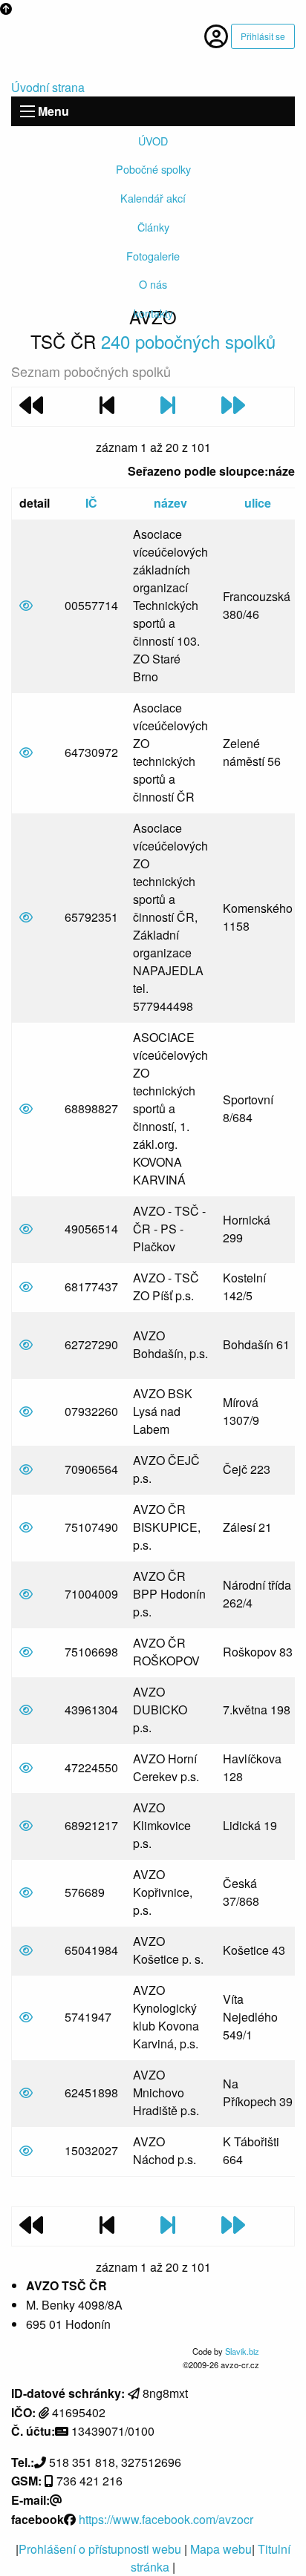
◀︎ (33, 349)
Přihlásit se (263, 36)
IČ (91, 503)
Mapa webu (221, 2549)
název (170, 503)
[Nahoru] (6, 9)
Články (153, 227)
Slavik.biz (242, 2351)
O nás (153, 284)
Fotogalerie (153, 256)
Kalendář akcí (153, 198)
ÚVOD (153, 141)
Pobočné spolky (153, 169)
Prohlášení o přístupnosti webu (101, 2549)
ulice (258, 503)
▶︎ (284, 349)
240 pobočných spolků (188, 341)
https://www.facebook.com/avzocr (166, 2519)
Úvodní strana (48, 87)
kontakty (153, 313)
